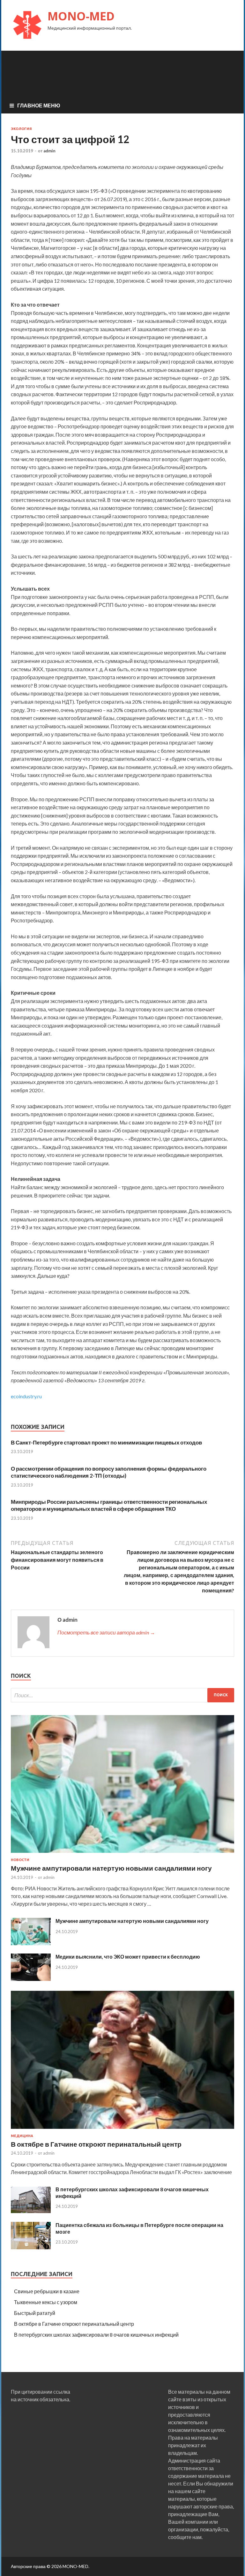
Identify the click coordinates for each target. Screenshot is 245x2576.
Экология (21, 129)
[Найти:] (122, 1695)
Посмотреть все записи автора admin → (106, 1632)
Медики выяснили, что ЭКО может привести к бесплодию (128, 1957)
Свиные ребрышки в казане (47, 2291)
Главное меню (39, 105)
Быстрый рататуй (35, 2313)
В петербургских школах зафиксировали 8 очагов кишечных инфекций (96, 2335)
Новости (20, 1860)
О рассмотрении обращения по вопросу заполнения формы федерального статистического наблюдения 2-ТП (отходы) (109, 1472)
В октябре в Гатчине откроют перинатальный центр (96, 2144)
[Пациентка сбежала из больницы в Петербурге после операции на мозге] (31, 2247)
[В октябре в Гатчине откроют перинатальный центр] (122, 2130)
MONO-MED (81, 16)
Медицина (22, 2136)
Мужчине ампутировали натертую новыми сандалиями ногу (111, 1868)
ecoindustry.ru (26, 1396)
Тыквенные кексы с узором (46, 2302)
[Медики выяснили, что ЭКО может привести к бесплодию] (31, 1979)
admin (49, 151)
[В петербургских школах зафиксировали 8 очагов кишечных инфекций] (31, 2212)
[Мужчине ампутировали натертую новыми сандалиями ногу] (122, 1854)
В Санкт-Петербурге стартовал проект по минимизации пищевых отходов (106, 1442)
